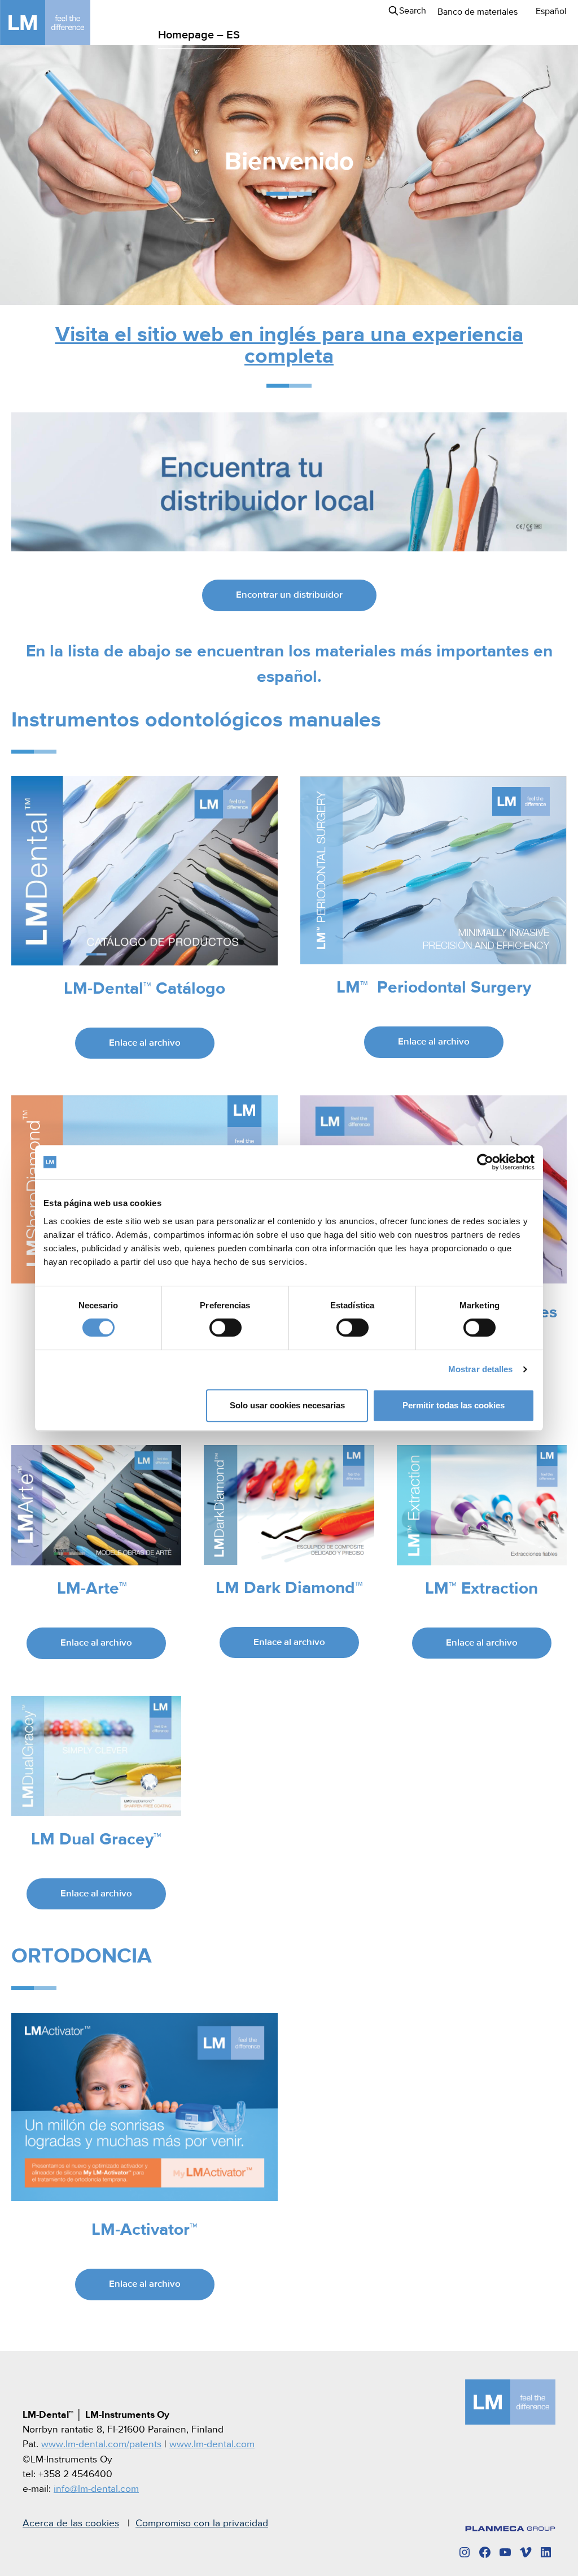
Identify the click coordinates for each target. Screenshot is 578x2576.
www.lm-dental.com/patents (101, 2444)
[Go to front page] (62, 23)
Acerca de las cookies (71, 2523)
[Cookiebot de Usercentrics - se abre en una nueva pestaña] (485, 1162)
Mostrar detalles (481, 1369)
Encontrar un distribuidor (289, 595)
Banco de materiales (478, 12)
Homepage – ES (199, 35)
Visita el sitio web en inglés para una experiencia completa (289, 346)
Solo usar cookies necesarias (287, 1405)
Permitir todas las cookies (454, 1405)
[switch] (225, 1328)
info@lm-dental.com (96, 2489)
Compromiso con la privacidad (202, 2523)
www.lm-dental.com (212, 2444)
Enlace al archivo (145, 1043)
